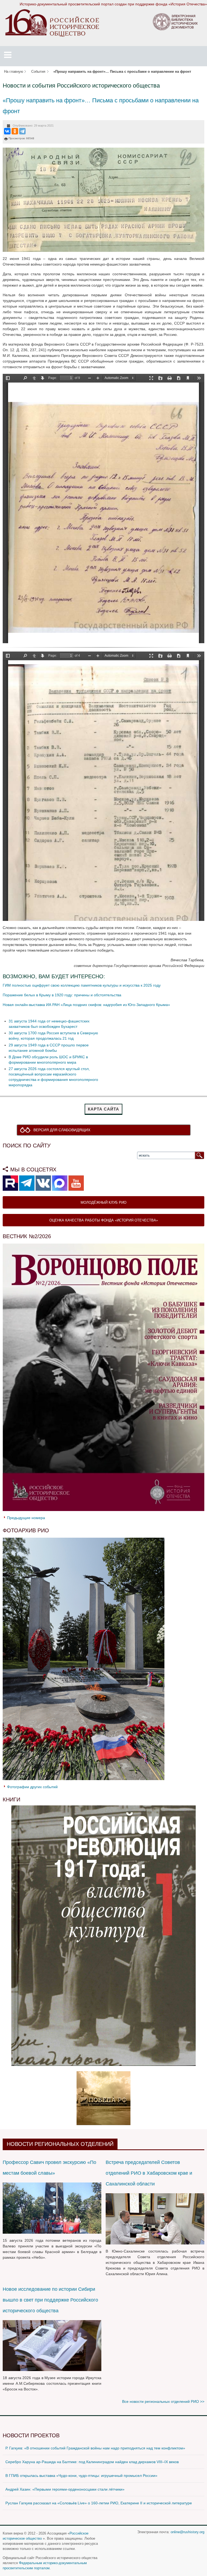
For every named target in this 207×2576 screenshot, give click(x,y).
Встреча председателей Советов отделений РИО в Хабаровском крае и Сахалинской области (149, 2173)
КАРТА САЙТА (103, 1109)
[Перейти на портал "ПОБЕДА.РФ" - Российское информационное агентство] (103, 2098)
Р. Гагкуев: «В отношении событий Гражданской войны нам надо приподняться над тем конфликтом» (95, 2448)
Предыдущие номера (26, 1518)
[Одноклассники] (15, 131)
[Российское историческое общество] (52, 23)
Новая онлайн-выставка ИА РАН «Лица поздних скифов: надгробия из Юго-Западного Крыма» (86, 1005)
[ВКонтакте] (7, 131)
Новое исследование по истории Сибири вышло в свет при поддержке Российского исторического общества (50, 2300)
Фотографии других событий (32, 1787)
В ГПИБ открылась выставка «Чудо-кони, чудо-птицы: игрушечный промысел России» (81, 2476)
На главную (14, 72)
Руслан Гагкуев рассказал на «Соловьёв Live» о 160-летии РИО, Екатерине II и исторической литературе (99, 2503)
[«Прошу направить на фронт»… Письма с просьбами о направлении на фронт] (103, 199)
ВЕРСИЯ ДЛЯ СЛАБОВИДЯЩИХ (62, 1130)
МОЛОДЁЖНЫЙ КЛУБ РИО (103, 1202)
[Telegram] (22, 131)
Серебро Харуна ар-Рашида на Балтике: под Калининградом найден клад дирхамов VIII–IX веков (92, 2462)
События (38, 72)
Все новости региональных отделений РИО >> (163, 2401)
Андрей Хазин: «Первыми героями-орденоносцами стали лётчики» (65, 2489)
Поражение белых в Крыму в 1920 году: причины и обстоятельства (62, 995)
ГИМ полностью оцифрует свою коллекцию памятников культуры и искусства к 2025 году (82, 985)
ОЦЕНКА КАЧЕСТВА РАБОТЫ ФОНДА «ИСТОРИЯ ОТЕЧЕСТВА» (104, 1220)
